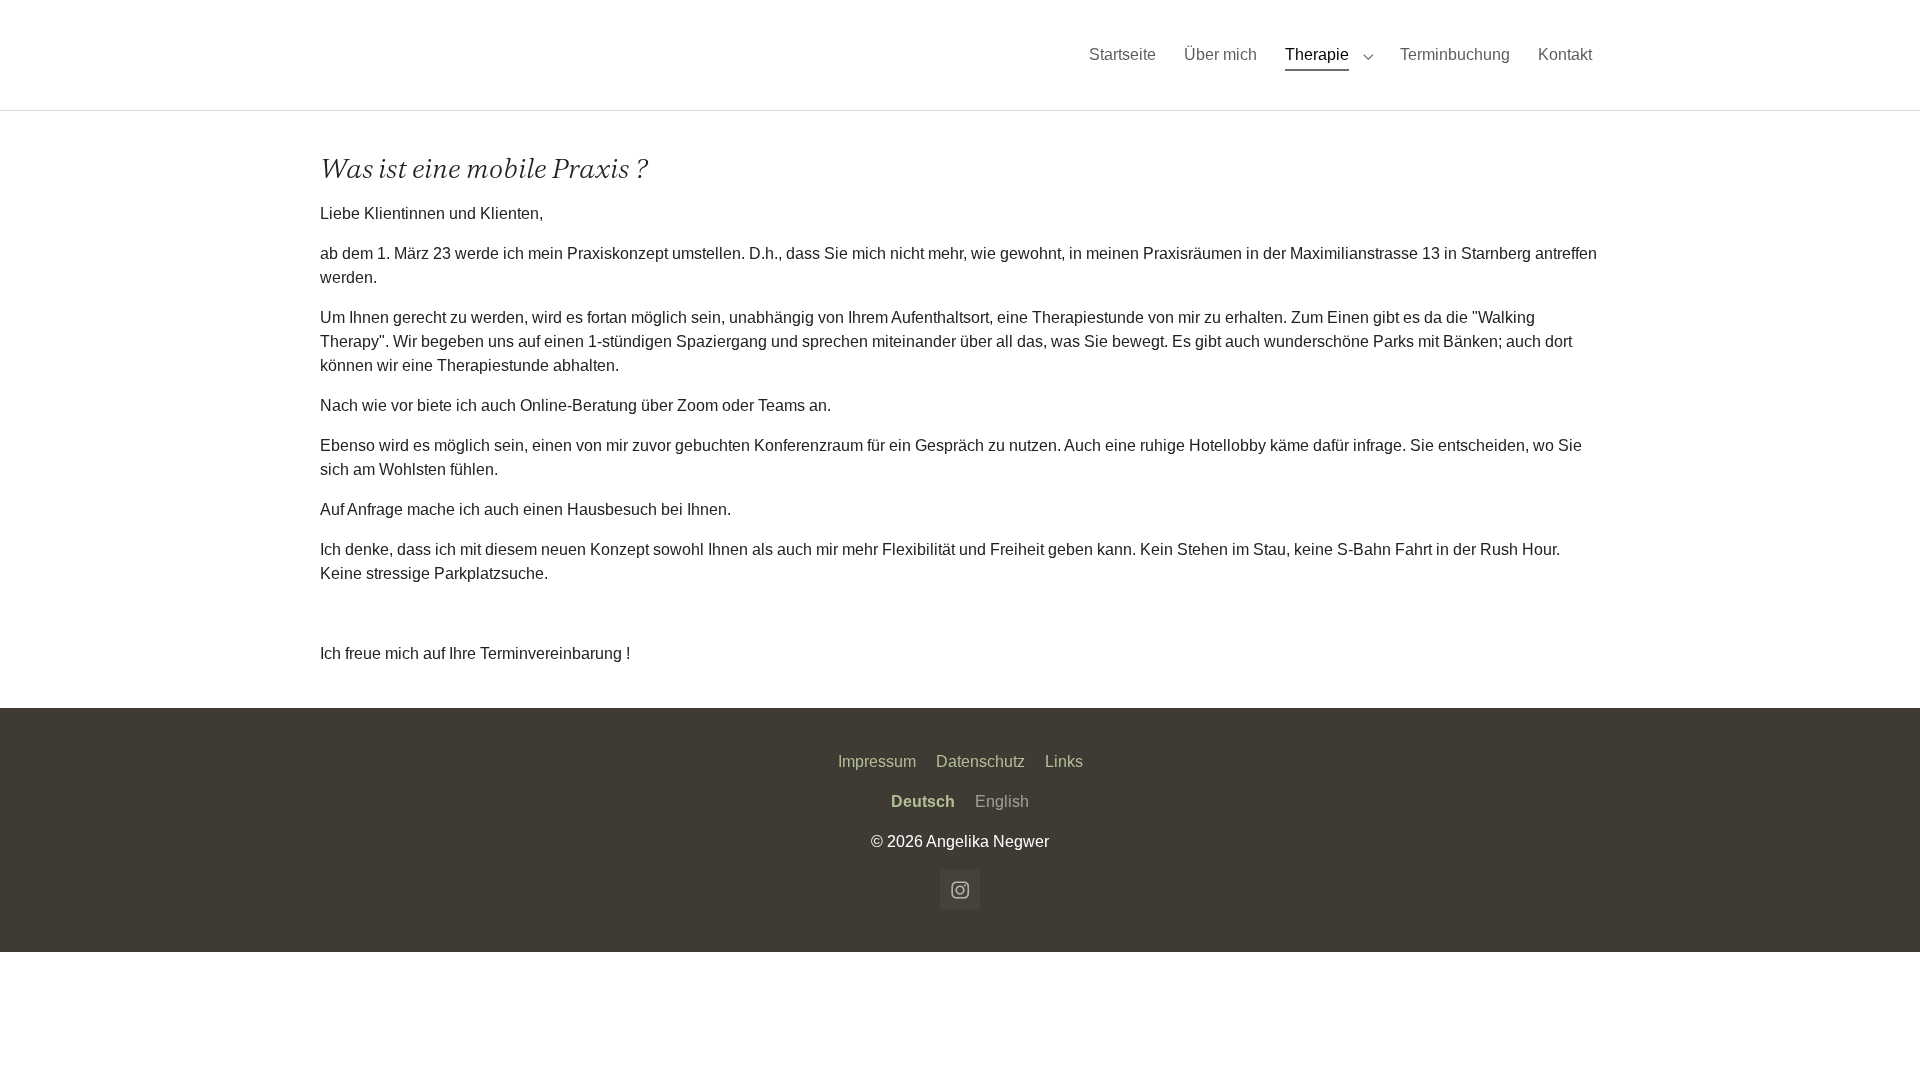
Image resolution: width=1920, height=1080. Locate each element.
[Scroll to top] (1876, 1036)
